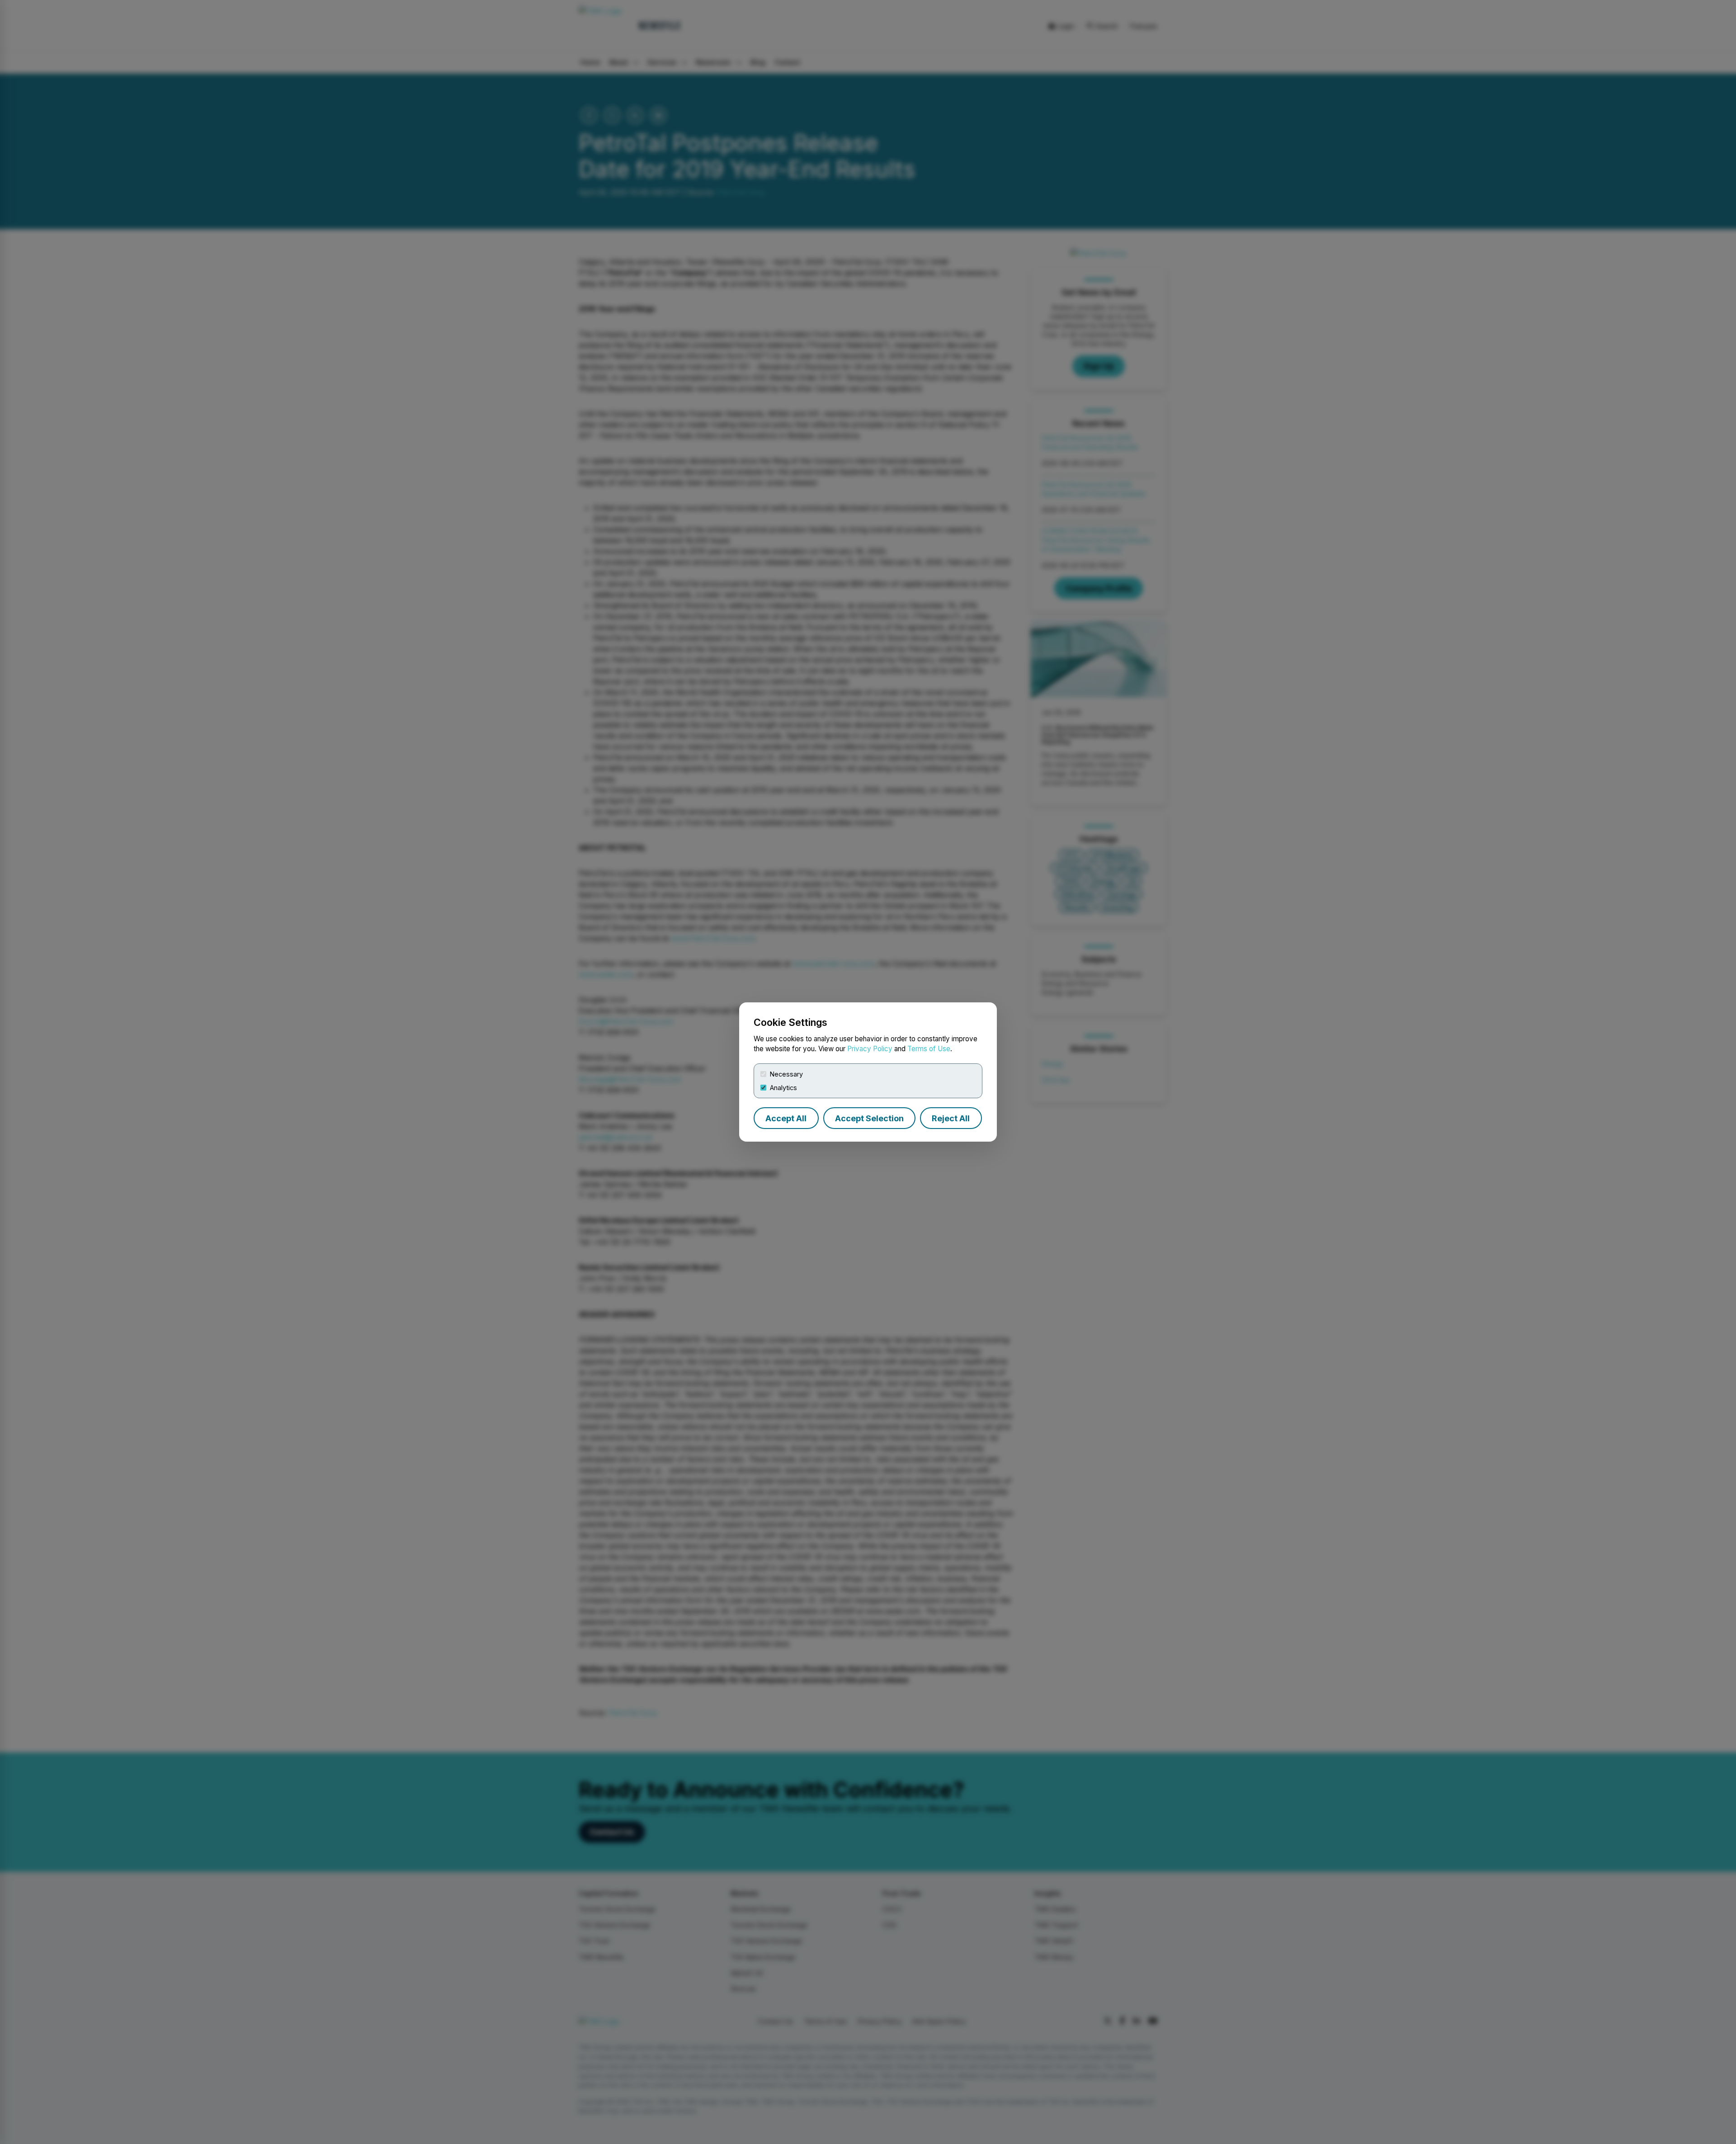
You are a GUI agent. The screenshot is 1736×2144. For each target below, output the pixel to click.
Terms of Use (929, 1049)
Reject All (951, 1118)
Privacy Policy (870, 1049)
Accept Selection (869, 1118)
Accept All (786, 1118)
